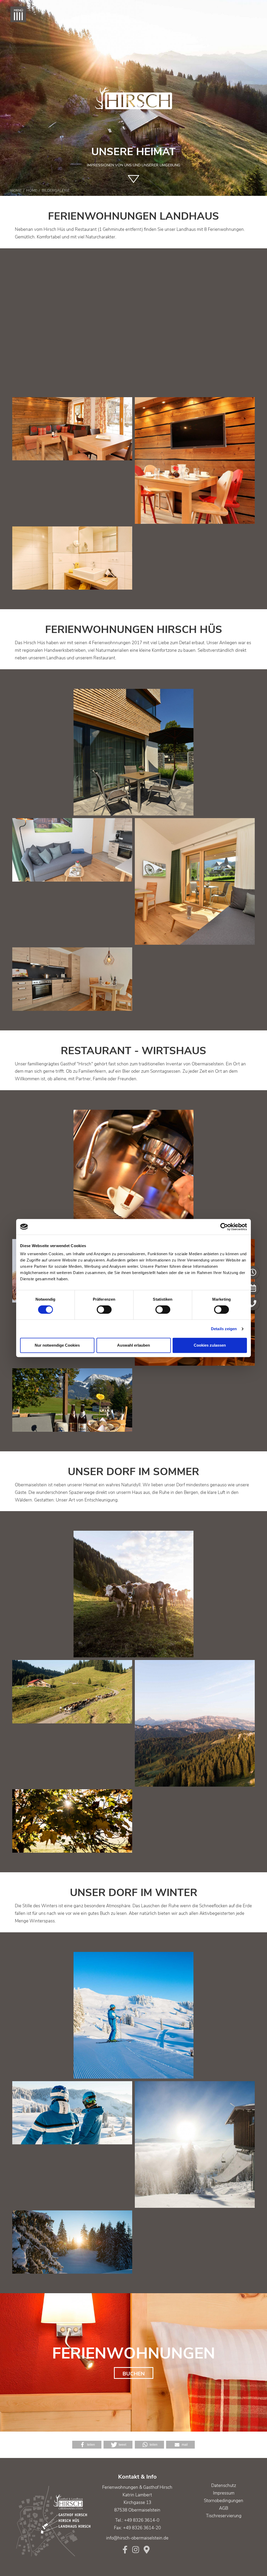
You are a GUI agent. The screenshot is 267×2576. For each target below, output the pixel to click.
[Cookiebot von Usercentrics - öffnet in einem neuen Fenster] (224, 1227)
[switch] (104, 1310)
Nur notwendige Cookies (57, 1345)
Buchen (134, 2374)
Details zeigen (224, 1329)
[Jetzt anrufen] (253, 1304)
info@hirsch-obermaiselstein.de (137, 2538)
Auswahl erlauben (133, 1345)
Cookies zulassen (210, 1345)
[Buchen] (253, 1288)
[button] (87, 2445)
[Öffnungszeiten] (253, 1272)
